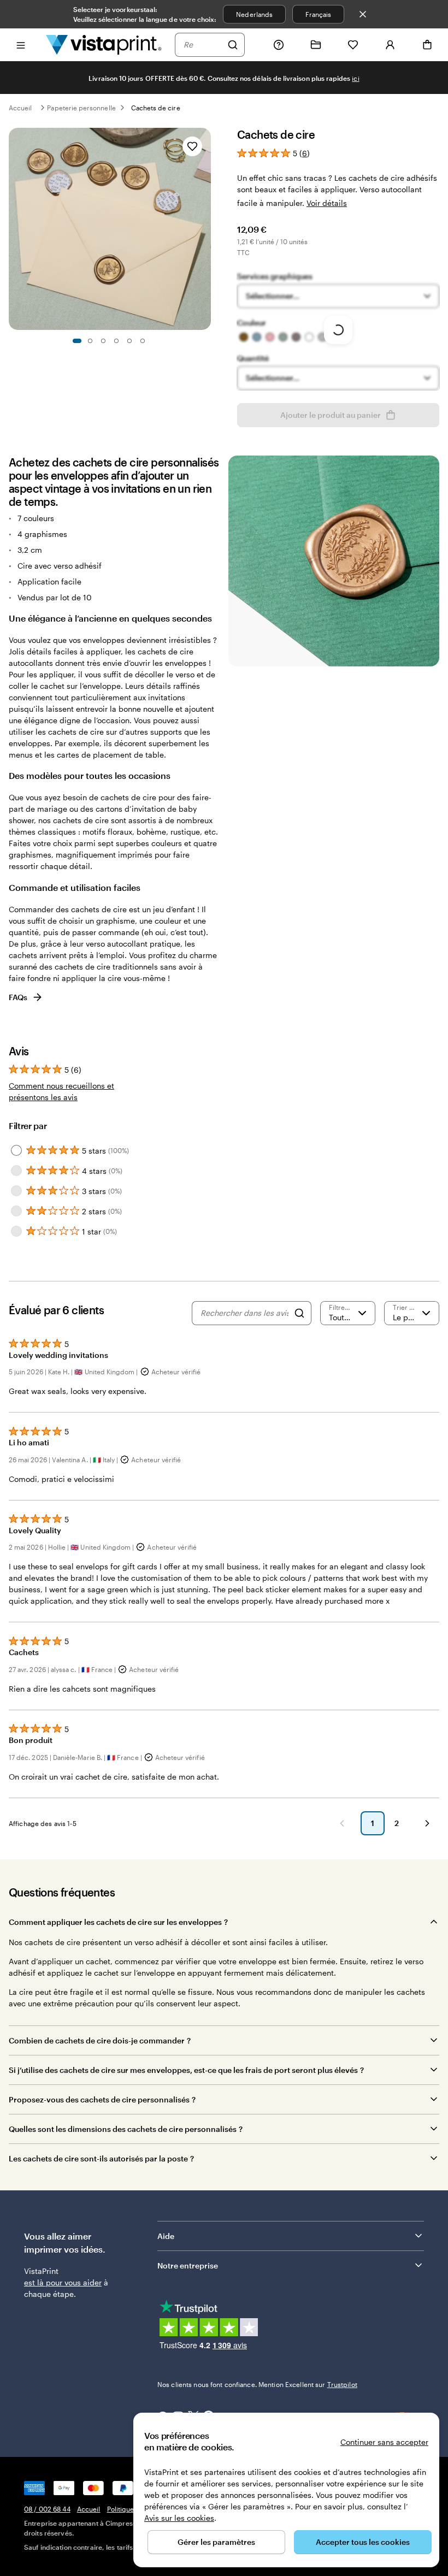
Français (318, 14)
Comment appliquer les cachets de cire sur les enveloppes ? (118, 1922)
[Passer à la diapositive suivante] (205, 229)
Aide (166, 2236)
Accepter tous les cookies (363, 2542)
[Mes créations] (316, 45)
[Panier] (427, 45)
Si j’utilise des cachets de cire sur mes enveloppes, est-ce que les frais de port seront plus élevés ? (186, 2070)
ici (355, 78)
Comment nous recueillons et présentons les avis (61, 1091)
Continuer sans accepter (384, 2442)
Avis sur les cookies (179, 2518)
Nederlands (254, 14)
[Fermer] (363, 14)
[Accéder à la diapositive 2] (90, 341)
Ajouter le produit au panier (331, 415)
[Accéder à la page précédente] (342, 1823)
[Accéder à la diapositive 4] (116, 341)
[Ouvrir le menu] (21, 45)
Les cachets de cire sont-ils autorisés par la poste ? (101, 2158)
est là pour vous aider (63, 2282)
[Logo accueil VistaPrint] (104, 45)
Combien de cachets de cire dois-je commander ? (100, 2040)
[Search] (299, 1313)
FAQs (18, 997)
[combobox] (203, 45)
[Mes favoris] (353, 45)
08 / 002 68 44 (47, 2509)
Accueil (20, 108)
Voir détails (327, 203)
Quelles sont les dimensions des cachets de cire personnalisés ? (126, 2129)
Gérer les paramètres (216, 2542)
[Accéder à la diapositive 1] (77, 341)
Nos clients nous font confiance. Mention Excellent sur (257, 2384)
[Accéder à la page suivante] (427, 1823)
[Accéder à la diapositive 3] (103, 341)
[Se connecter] (390, 45)
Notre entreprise (188, 2265)
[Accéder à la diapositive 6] (143, 341)
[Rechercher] (233, 45)
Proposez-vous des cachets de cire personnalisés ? (102, 2099)
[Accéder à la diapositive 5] (129, 341)
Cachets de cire (156, 108)
